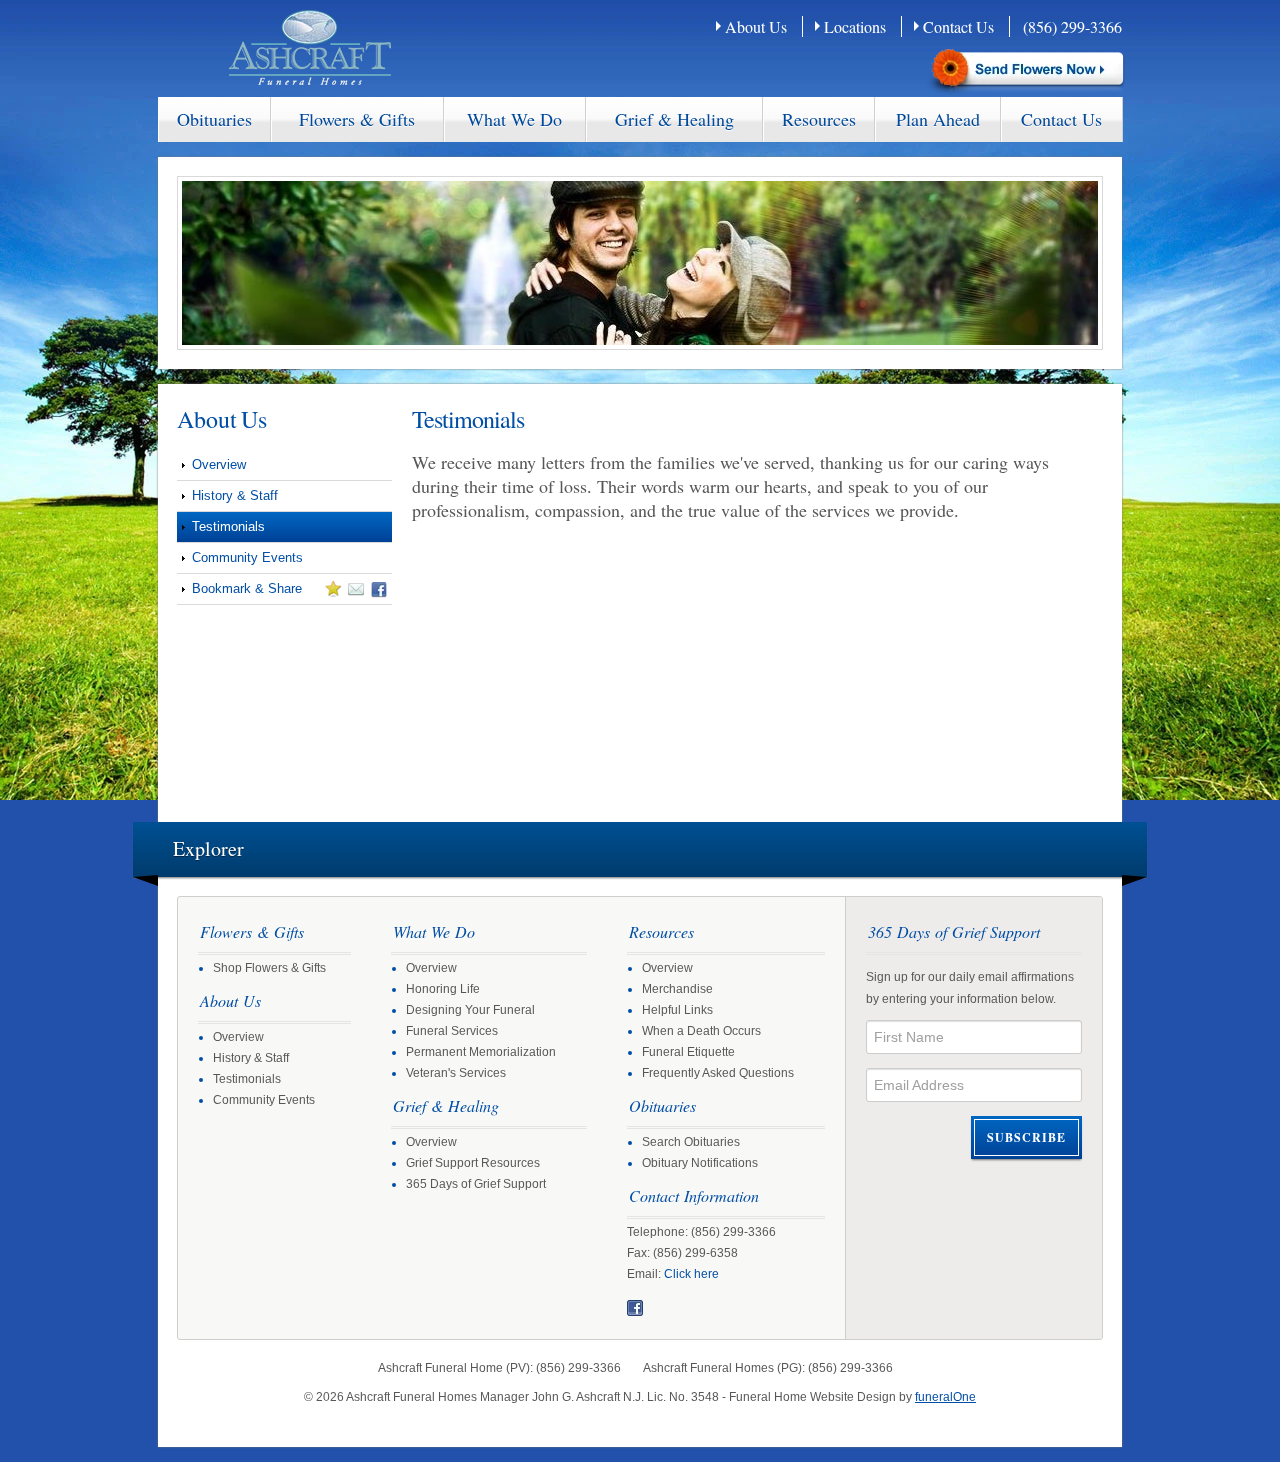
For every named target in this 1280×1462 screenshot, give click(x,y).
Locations (855, 26)
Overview (219, 464)
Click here (691, 1274)
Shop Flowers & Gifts (269, 968)
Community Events (247, 557)
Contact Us (958, 26)
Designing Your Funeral (470, 1010)
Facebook (635, 1308)
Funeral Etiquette (688, 1052)
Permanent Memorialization (481, 1052)
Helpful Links (677, 1010)
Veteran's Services (456, 1073)
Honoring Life (443, 989)
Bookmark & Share (239, 592)
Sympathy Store (1025, 70)
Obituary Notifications (700, 1163)
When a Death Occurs (701, 1031)
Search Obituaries (691, 1142)
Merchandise (677, 989)
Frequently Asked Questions (718, 1073)
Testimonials (228, 526)
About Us (756, 26)
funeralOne (945, 1397)
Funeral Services (452, 1031)
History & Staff (235, 495)
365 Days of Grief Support (476, 1184)
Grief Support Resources (473, 1163)
